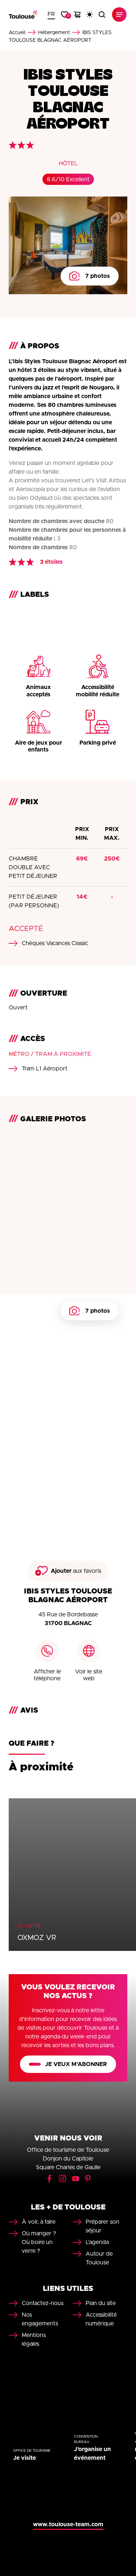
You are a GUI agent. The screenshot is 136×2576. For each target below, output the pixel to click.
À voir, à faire (39, 2222)
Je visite (24, 2458)
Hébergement (54, 33)
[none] (51, 15)
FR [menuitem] (51, 14)
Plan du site (101, 2303)
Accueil (17, 33)
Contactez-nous (43, 2303)
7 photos (98, 276)
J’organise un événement (92, 2454)
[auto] (90, 15)
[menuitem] (51, 15)
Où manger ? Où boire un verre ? (39, 2242)
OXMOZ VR (37, 1938)
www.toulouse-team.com (68, 2524)
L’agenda (97, 2242)
